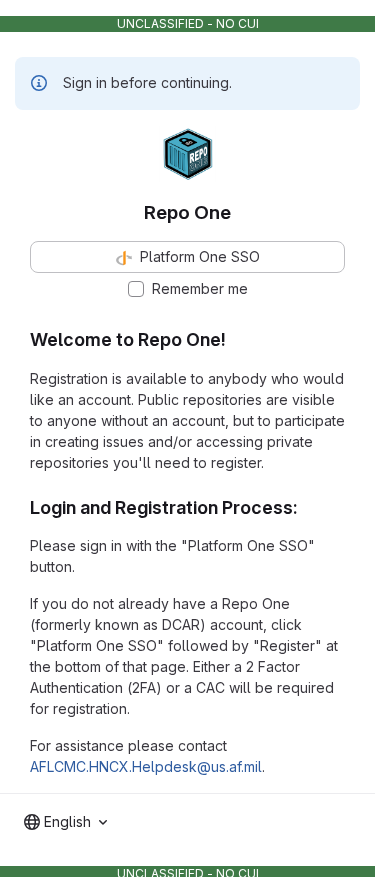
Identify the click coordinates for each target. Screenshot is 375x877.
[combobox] (65, 822)
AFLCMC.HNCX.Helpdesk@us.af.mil (146, 766)
